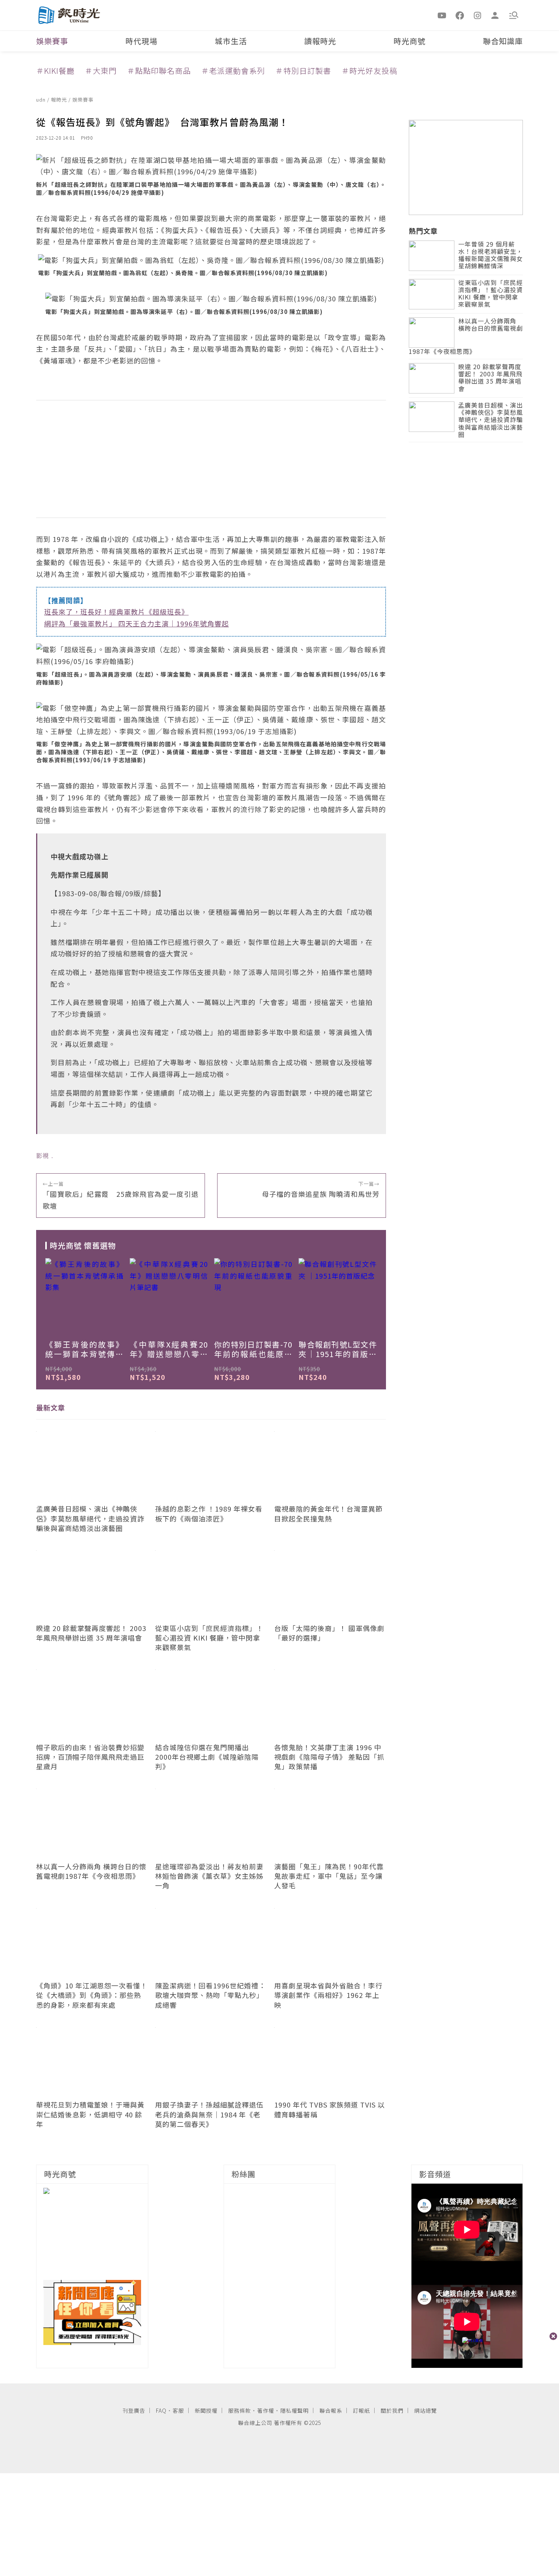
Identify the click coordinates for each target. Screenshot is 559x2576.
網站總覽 (426, 2410)
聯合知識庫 (503, 41)
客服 (178, 2410)
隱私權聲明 (295, 2410)
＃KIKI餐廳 (55, 71)
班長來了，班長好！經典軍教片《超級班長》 (116, 612)
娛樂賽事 (52, 41)
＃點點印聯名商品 (159, 71)
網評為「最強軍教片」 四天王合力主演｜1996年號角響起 (137, 623)
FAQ (161, 2410)
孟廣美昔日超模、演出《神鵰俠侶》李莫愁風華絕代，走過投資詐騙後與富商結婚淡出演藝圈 (491, 420)
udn (42, 100)
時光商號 (410, 41)
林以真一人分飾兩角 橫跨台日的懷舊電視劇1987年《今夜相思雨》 (466, 337)
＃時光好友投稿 (369, 71)
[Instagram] (478, 15)
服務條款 (240, 2410)
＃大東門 (101, 71)
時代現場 (141, 41)
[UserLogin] (495, 15)
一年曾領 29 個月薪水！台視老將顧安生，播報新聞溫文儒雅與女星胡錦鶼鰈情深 (491, 256)
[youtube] (442, 15)
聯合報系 (331, 2410)
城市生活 (231, 41)
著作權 (266, 2410)
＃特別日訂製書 (303, 71)
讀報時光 (320, 41)
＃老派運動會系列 (233, 71)
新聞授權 (206, 2410)
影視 (43, 1155)
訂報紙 (361, 2410)
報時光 (60, 100)
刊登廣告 (134, 2410)
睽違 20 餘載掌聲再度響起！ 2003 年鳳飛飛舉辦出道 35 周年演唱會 (490, 378)
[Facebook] (460, 15)
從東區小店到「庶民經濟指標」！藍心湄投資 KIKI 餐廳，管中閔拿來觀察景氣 (491, 294)
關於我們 (392, 2410)
